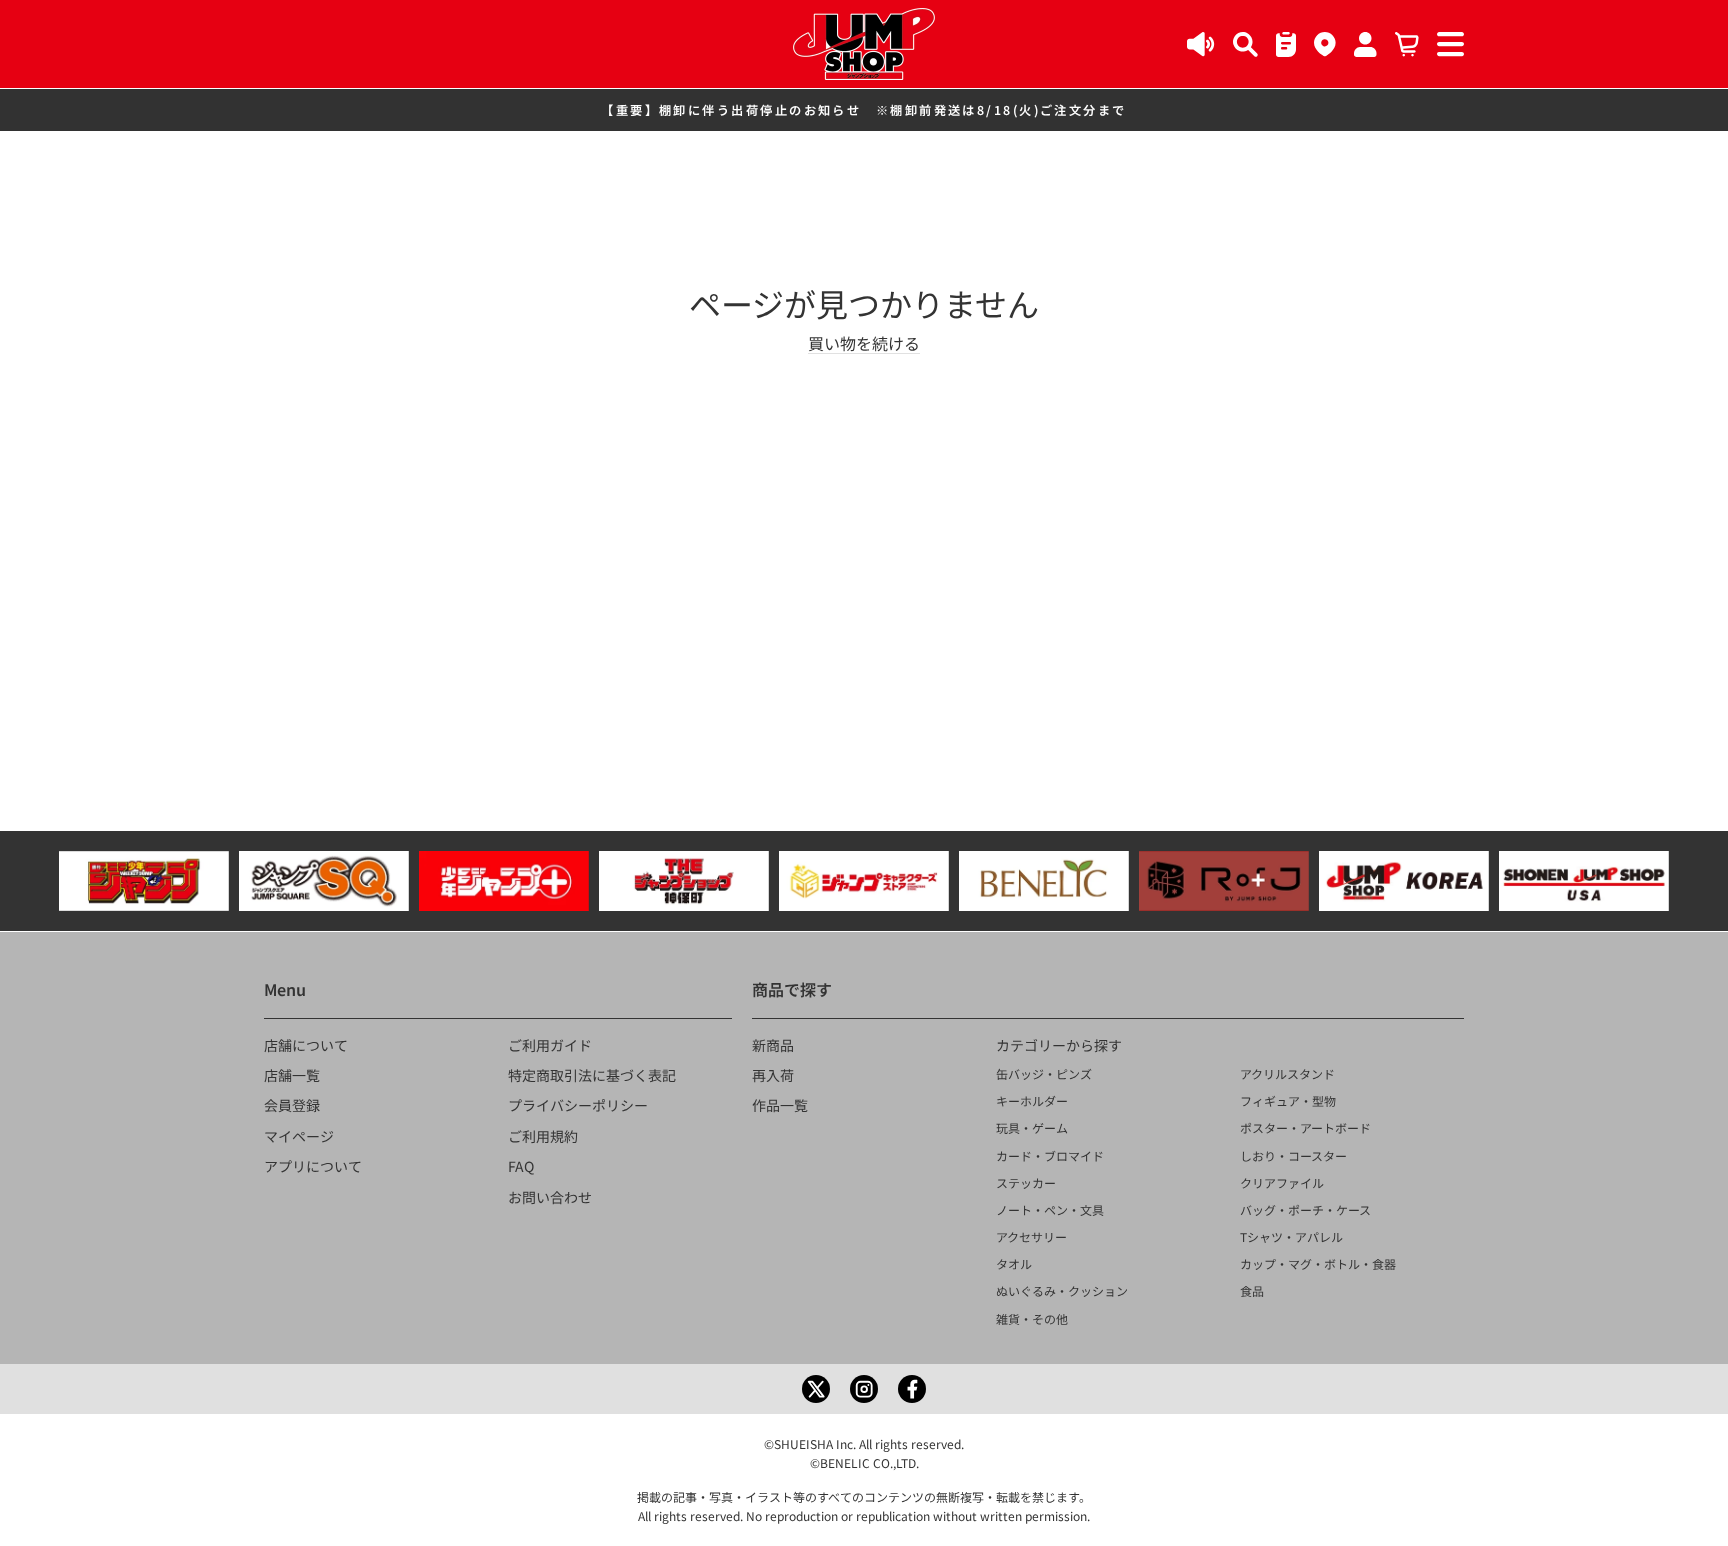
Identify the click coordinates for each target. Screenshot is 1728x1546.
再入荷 (773, 1075)
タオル (1014, 1263)
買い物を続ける (864, 343)
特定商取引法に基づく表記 (592, 1075)
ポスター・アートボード (1305, 1127)
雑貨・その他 (1032, 1318)
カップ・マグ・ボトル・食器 (1318, 1263)
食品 (1252, 1290)
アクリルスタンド (1287, 1073)
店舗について (306, 1045)
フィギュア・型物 (1288, 1100)
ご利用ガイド (550, 1045)
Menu (285, 989)
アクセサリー (1031, 1236)
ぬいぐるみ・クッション (1062, 1290)
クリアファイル (1282, 1182)
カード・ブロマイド (1050, 1155)
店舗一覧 (292, 1075)
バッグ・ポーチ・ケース (1305, 1209)
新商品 (773, 1045)
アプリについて (313, 1166)
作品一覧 (780, 1105)
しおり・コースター (1293, 1155)
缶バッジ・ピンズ (1044, 1073)
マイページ (299, 1136)
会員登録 (292, 1105)
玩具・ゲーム (1032, 1127)
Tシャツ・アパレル (1291, 1236)
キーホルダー (1032, 1100)
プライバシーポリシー (578, 1105)
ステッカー (1026, 1182)
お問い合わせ (550, 1197)
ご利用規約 (543, 1136)
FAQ (521, 1166)
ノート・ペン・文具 (1050, 1209)
